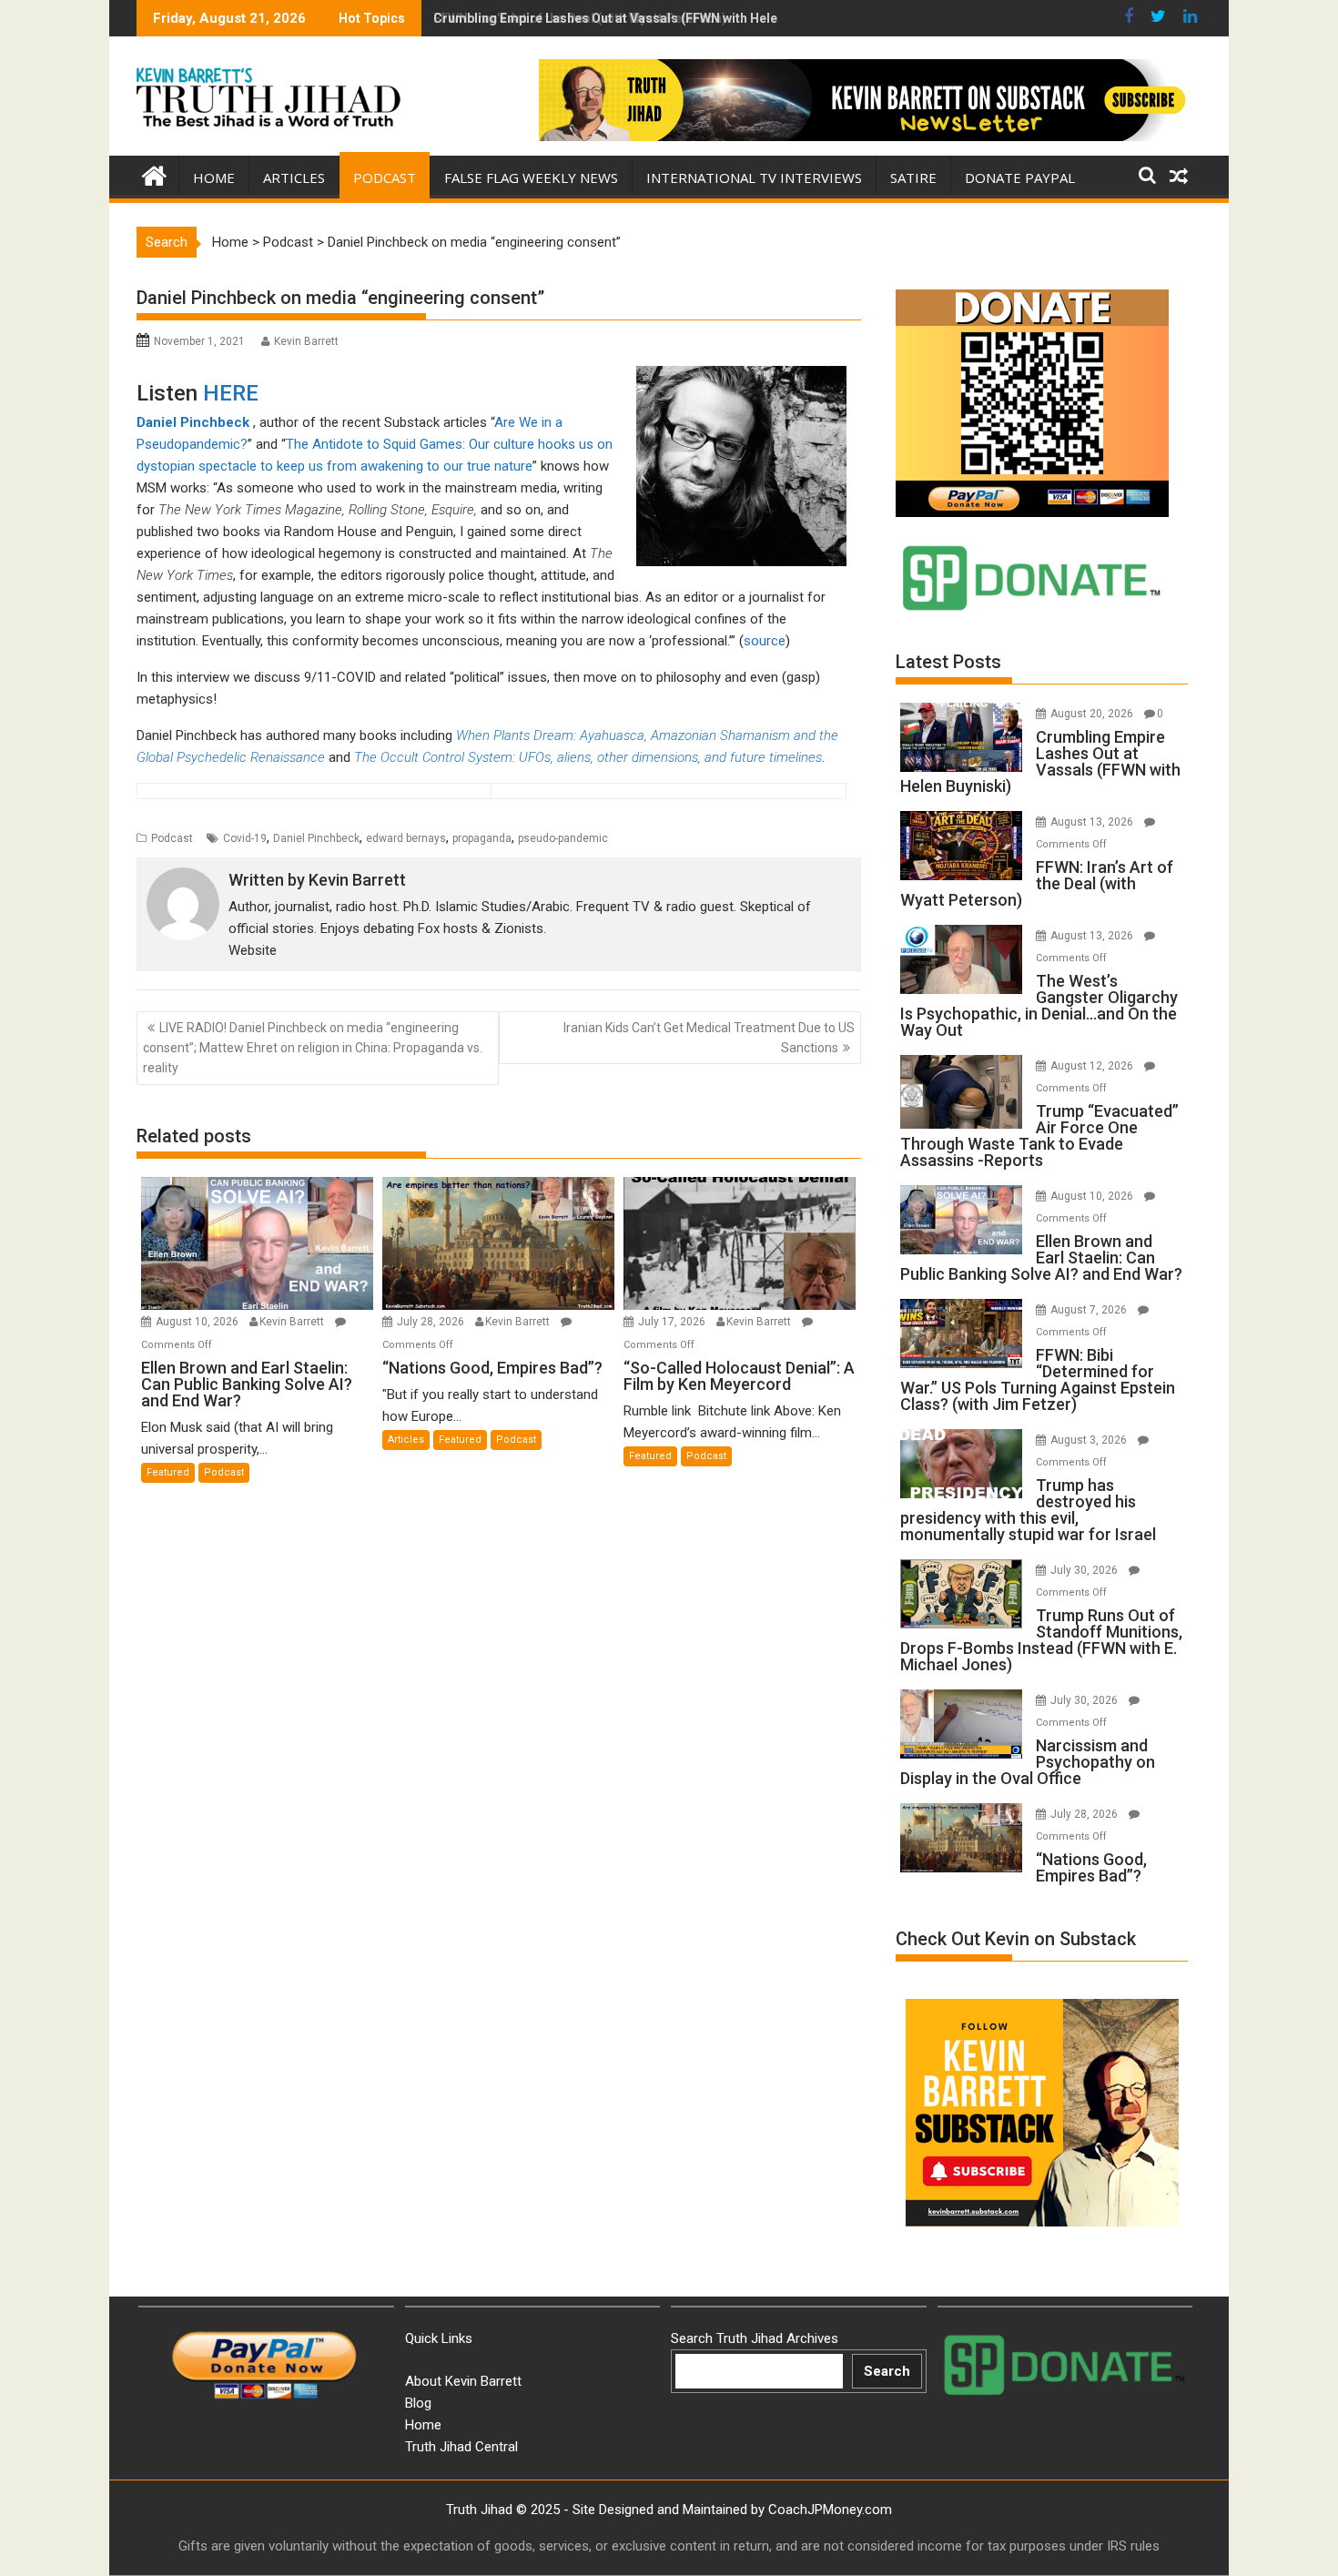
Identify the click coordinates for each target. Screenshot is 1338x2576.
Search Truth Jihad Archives (755, 2338)
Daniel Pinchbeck (193, 422)
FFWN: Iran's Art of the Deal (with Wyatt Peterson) (580, 18)
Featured (168, 1472)
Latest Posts (948, 662)
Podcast (385, 177)
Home (214, 177)
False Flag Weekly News (531, 177)
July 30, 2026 (1085, 1570)
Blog (418, 2403)
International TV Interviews (754, 177)
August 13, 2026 (1093, 822)
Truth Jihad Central (461, 2447)
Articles (294, 177)
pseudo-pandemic (563, 838)
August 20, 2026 (1093, 714)
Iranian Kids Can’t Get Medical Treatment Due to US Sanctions (709, 1038)
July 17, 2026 (673, 1322)
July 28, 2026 (432, 1322)
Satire (913, 177)
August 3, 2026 (1090, 1440)
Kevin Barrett (306, 341)
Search (887, 2371)
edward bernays (406, 838)
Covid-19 (245, 838)
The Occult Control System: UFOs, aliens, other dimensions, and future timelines (588, 757)
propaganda (482, 838)
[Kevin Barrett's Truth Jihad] (154, 174)
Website (253, 950)
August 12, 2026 (1093, 1066)
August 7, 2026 (1090, 1310)
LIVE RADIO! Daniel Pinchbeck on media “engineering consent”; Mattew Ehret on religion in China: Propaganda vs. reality (313, 1048)
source (765, 641)
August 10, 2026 (198, 1322)
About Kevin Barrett (463, 2381)
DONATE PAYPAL (1020, 177)
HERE (231, 393)
